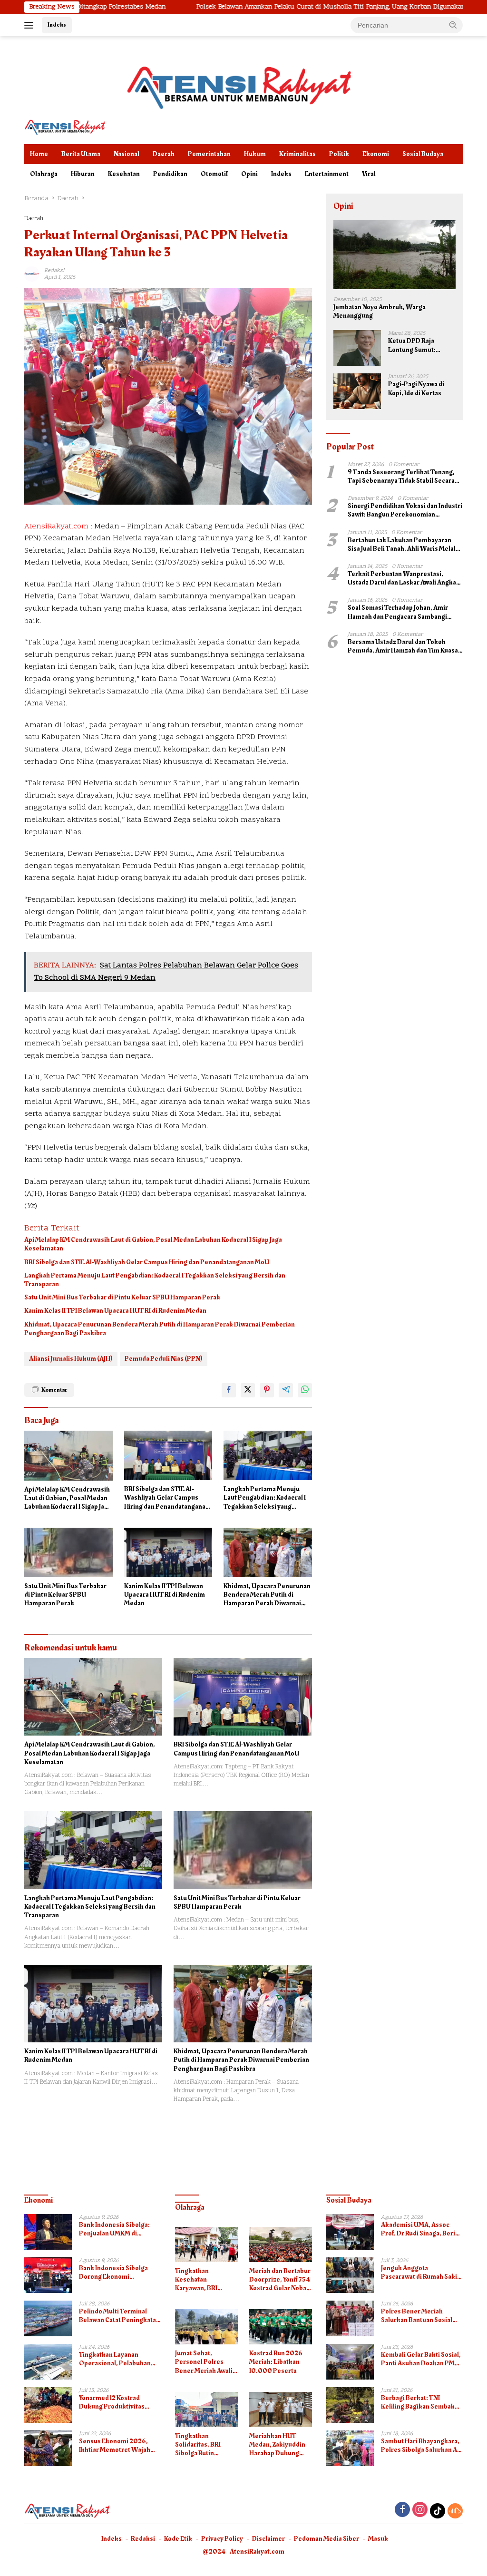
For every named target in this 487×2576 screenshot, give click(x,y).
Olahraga (44, 174)
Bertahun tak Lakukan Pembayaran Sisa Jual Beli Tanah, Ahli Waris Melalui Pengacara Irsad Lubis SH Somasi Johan (404, 545)
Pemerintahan (209, 154)
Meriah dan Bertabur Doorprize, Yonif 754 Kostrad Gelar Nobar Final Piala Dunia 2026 (280, 2280)
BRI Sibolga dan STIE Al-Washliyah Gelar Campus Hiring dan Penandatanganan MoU (147, 1262)
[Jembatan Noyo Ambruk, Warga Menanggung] (394, 255)
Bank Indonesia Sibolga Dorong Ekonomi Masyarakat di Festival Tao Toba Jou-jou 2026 (118, 2273)
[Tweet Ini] (248, 1390)
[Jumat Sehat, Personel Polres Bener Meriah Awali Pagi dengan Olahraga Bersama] (206, 2327)
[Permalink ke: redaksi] (32, 274)
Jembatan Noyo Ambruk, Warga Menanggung (380, 312)
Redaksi (143, 2539)
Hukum (255, 154)
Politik (339, 154)
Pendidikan (170, 174)
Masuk (378, 2539)
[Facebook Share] (229, 1390)
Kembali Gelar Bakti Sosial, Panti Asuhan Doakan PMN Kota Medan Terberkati (421, 2359)
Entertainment (327, 174)
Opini (249, 174)
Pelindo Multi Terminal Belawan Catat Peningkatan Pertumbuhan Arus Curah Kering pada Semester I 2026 (119, 2316)
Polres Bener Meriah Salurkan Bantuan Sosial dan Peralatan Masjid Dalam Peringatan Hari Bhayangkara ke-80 (422, 2316)
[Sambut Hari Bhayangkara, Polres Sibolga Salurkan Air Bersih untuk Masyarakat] (350, 2448)
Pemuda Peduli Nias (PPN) (164, 1359)
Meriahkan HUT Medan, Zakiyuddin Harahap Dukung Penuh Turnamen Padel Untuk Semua (278, 2445)
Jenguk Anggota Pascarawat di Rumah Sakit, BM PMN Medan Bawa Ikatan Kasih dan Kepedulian (421, 2273)
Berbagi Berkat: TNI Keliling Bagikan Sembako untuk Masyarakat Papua (420, 2402)
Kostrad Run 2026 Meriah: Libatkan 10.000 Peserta (276, 2362)
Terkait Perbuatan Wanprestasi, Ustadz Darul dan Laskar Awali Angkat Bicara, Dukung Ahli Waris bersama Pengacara (403, 578)
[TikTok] (438, 2511)
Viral (369, 174)
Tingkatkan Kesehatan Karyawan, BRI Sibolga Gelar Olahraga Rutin (197, 2280)
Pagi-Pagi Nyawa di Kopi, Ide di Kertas (416, 389)
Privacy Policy (222, 2539)
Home (39, 154)
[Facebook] (402, 2511)
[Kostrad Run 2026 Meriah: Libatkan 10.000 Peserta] (281, 2327)
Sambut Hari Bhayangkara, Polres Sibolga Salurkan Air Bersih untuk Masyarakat (421, 2446)
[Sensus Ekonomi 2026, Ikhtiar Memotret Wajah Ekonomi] (48, 2448)
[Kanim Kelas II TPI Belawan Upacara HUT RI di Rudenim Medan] (168, 1552)
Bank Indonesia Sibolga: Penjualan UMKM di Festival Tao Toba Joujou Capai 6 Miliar (115, 2229)
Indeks (57, 25)
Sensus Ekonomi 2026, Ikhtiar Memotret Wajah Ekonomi (115, 2446)
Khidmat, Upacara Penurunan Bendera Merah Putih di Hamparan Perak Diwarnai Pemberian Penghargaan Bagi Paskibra (160, 1329)
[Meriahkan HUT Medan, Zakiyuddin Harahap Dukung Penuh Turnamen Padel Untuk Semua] (281, 2410)
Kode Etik (178, 2539)
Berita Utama (81, 154)
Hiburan (83, 174)
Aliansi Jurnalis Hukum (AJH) (71, 1359)
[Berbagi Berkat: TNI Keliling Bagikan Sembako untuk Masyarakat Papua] (350, 2405)
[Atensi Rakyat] (65, 127)
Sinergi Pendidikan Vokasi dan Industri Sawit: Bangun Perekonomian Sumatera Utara (405, 510)
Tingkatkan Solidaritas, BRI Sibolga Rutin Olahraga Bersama (203, 2445)
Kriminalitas (297, 154)
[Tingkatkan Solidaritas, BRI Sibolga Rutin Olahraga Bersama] (206, 2410)
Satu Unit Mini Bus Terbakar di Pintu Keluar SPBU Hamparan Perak (122, 1298)
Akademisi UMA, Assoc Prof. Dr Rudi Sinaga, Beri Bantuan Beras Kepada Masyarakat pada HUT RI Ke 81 (421, 2229)
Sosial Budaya (423, 154)
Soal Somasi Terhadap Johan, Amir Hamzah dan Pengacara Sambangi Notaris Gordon (398, 612)
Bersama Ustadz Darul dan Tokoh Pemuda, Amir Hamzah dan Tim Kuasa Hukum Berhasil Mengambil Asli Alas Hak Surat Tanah (403, 646)
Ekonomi (376, 154)
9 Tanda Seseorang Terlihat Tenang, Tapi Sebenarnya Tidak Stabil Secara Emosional (401, 477)
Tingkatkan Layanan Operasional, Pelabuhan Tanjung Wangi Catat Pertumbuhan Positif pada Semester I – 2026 (117, 2359)
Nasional (127, 154)
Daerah (164, 154)
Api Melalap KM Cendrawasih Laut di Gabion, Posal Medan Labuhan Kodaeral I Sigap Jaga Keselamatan (153, 1244)
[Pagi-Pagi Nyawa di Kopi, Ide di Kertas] (357, 391)
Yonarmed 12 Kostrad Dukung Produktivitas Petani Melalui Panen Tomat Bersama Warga (113, 2402)
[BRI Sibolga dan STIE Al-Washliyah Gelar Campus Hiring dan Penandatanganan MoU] (168, 1455)
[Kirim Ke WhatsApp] (305, 1390)
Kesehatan (124, 174)
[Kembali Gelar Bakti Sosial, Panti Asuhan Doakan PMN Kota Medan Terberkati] (350, 2362)
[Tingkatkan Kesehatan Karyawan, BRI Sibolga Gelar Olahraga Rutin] (206, 2244)
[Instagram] (420, 2511)
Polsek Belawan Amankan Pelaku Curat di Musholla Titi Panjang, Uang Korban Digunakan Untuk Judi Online (266, 7)
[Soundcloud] (455, 2511)
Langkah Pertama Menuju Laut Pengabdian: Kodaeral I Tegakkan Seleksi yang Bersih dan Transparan (155, 1280)
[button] (453, 25)
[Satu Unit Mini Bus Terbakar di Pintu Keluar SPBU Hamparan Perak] (68, 1552)
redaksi (54, 271)
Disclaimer (268, 2539)
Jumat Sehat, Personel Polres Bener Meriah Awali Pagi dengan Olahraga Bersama (204, 2362)
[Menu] (31, 25)
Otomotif (214, 174)
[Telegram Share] (286, 1390)
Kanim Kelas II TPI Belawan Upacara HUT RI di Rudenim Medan (115, 1311)
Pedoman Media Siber (326, 2539)
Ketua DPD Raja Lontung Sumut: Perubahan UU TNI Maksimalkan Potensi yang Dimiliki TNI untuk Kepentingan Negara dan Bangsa (420, 345)
